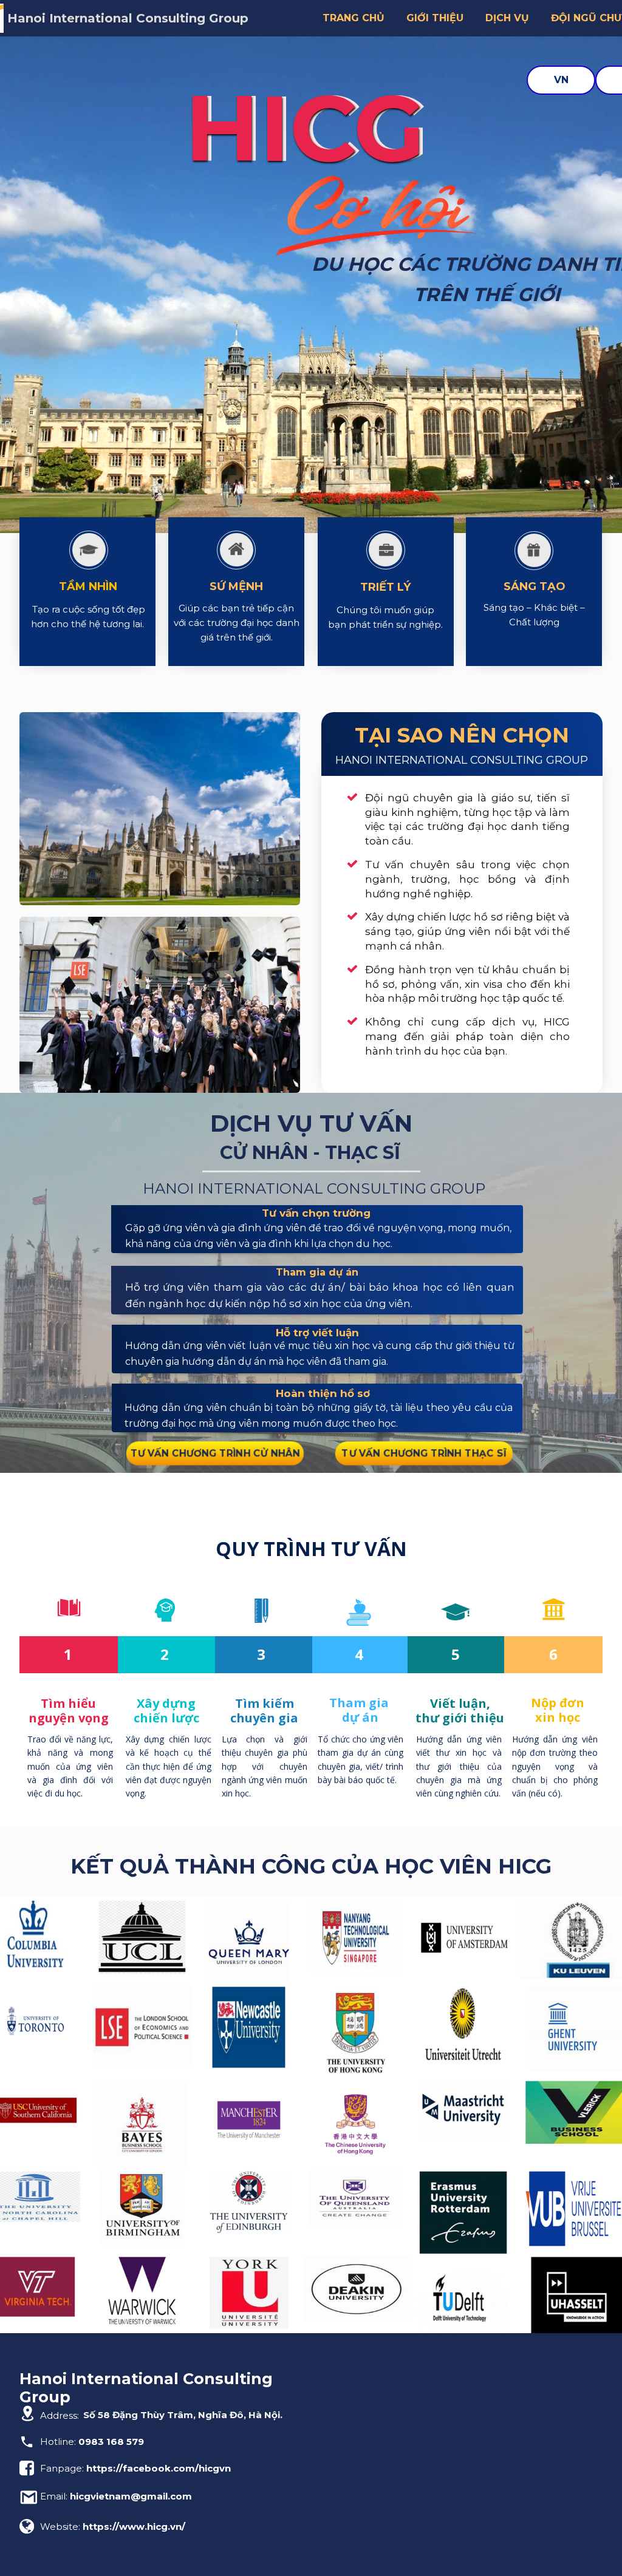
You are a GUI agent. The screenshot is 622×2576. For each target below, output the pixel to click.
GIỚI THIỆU (435, 18)
